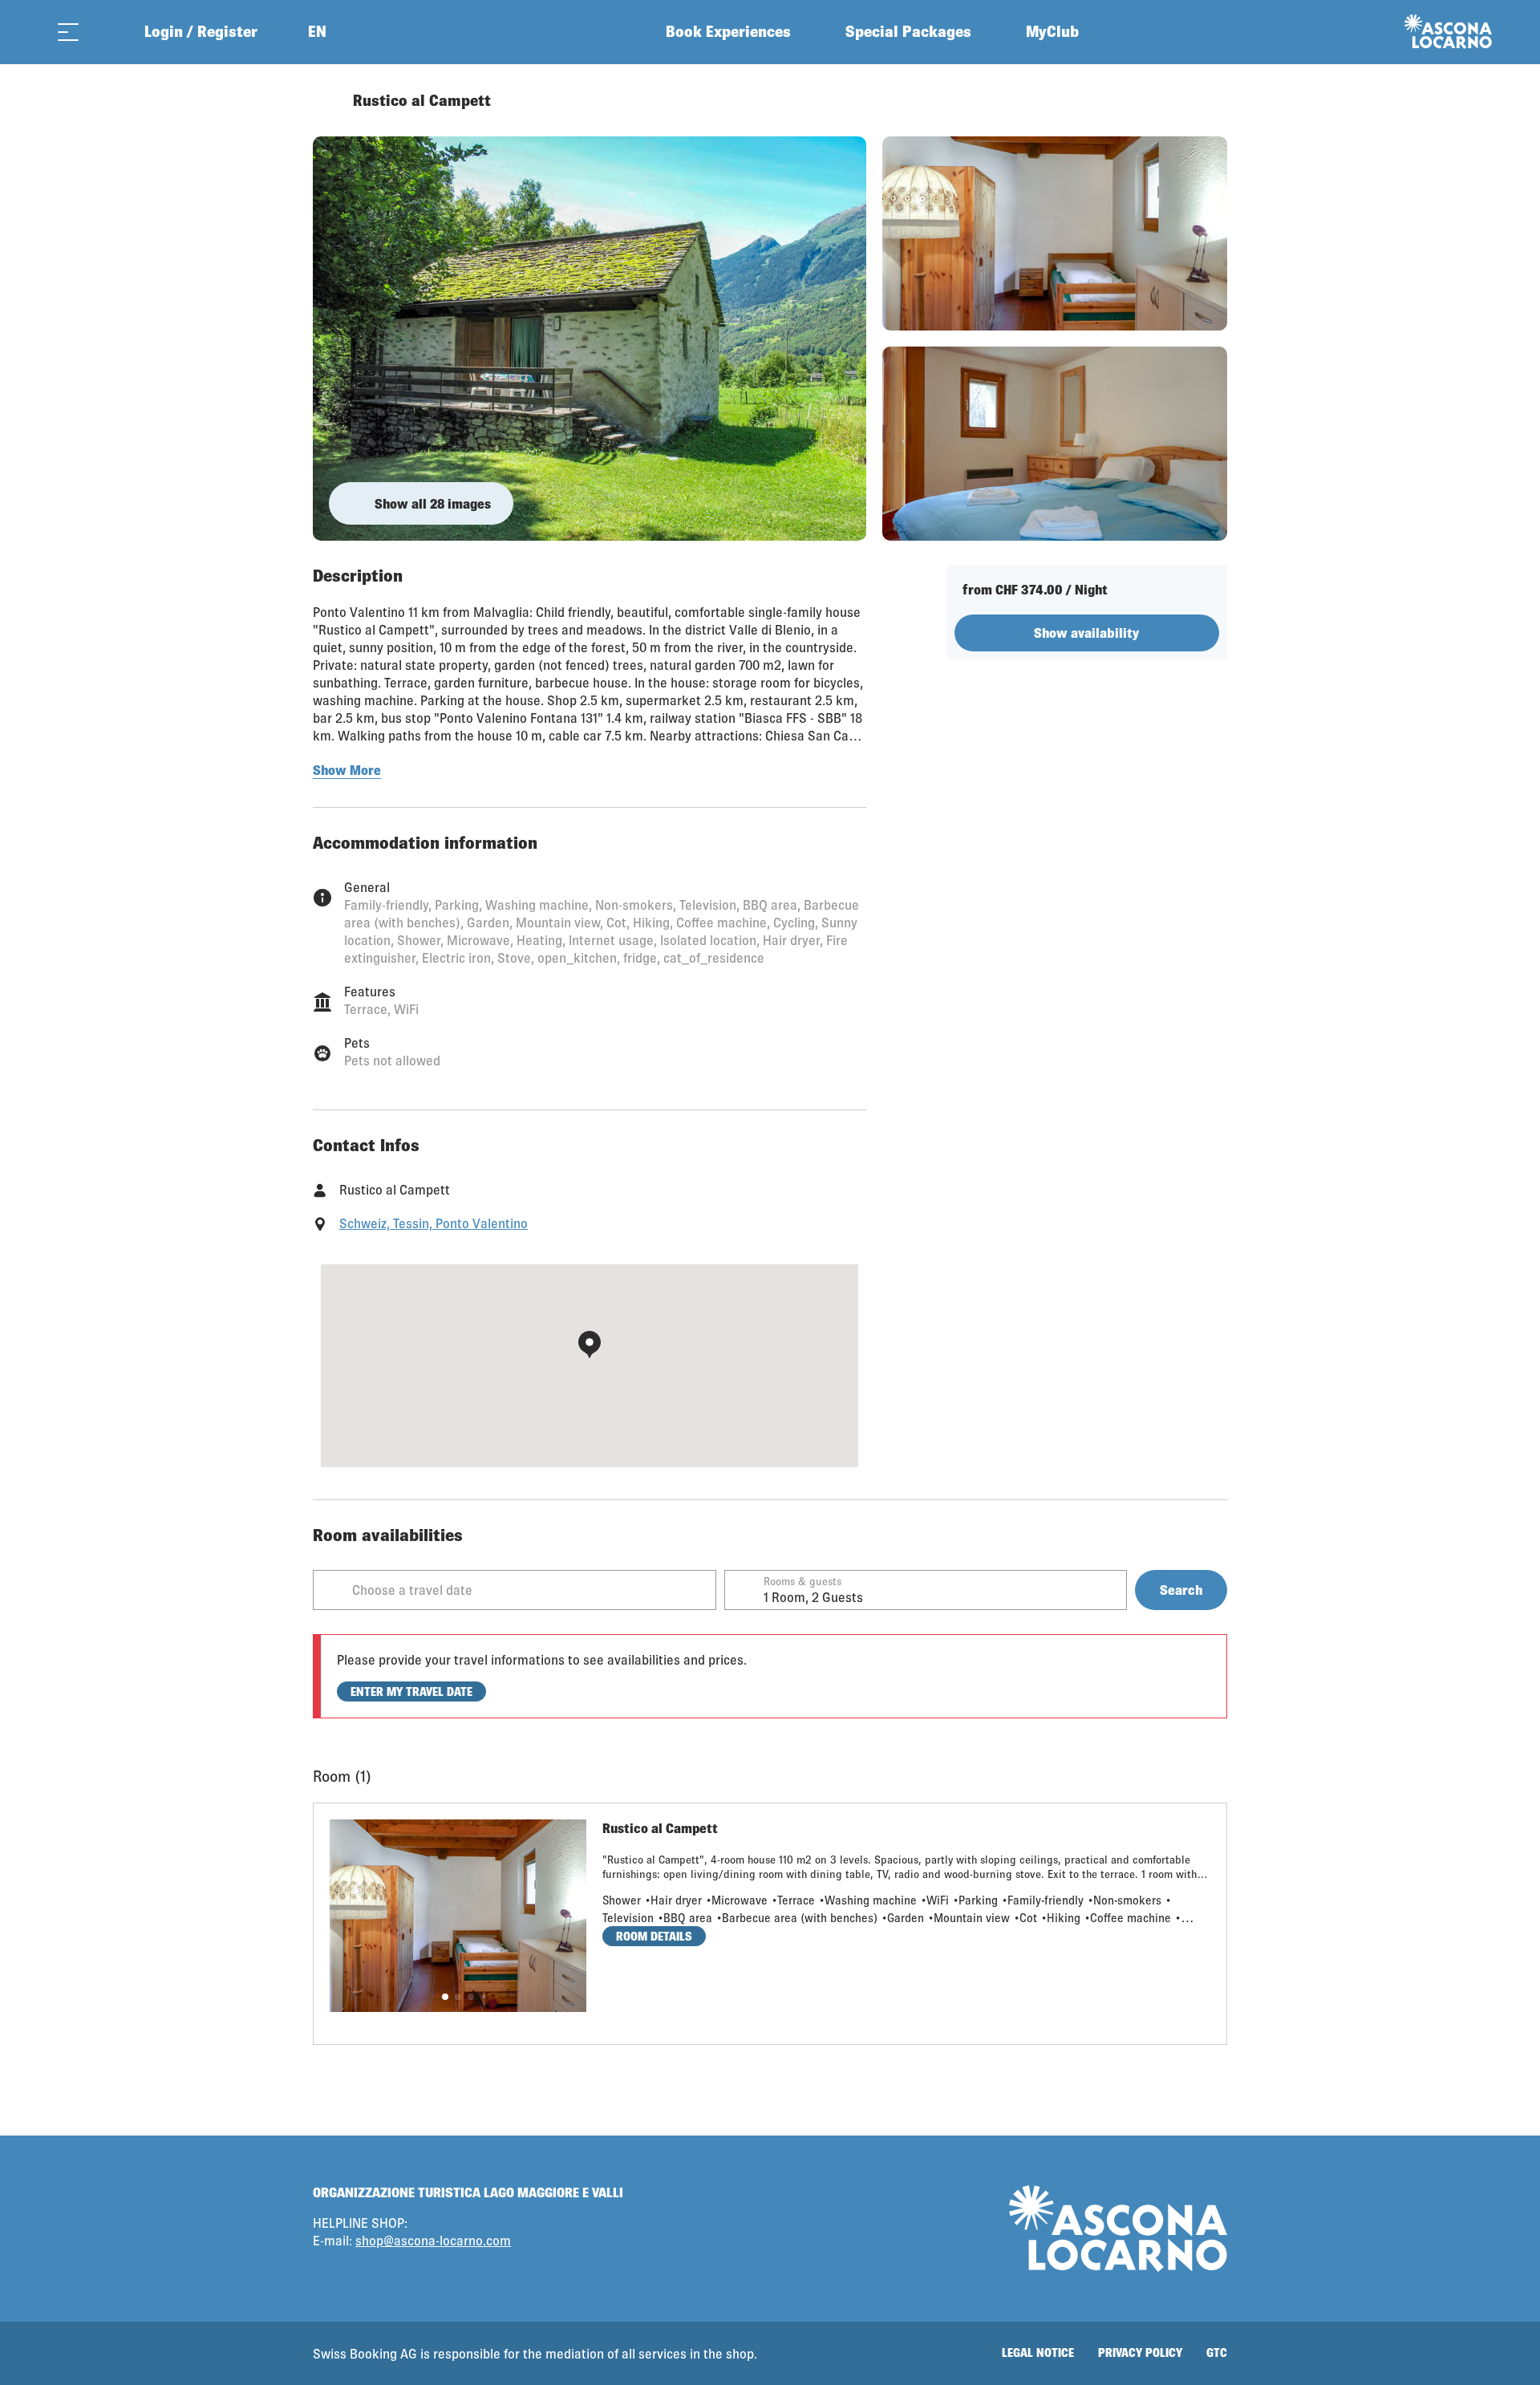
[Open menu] (68, 32)
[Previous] (327, 100)
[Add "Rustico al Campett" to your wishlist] (1211, 100)
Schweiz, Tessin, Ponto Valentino (434, 1223)
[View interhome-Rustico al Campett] (590, 339)
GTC (1217, 2353)
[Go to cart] (108, 32)
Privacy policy (1140, 2353)
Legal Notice (1038, 2353)
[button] (445, 1997)
